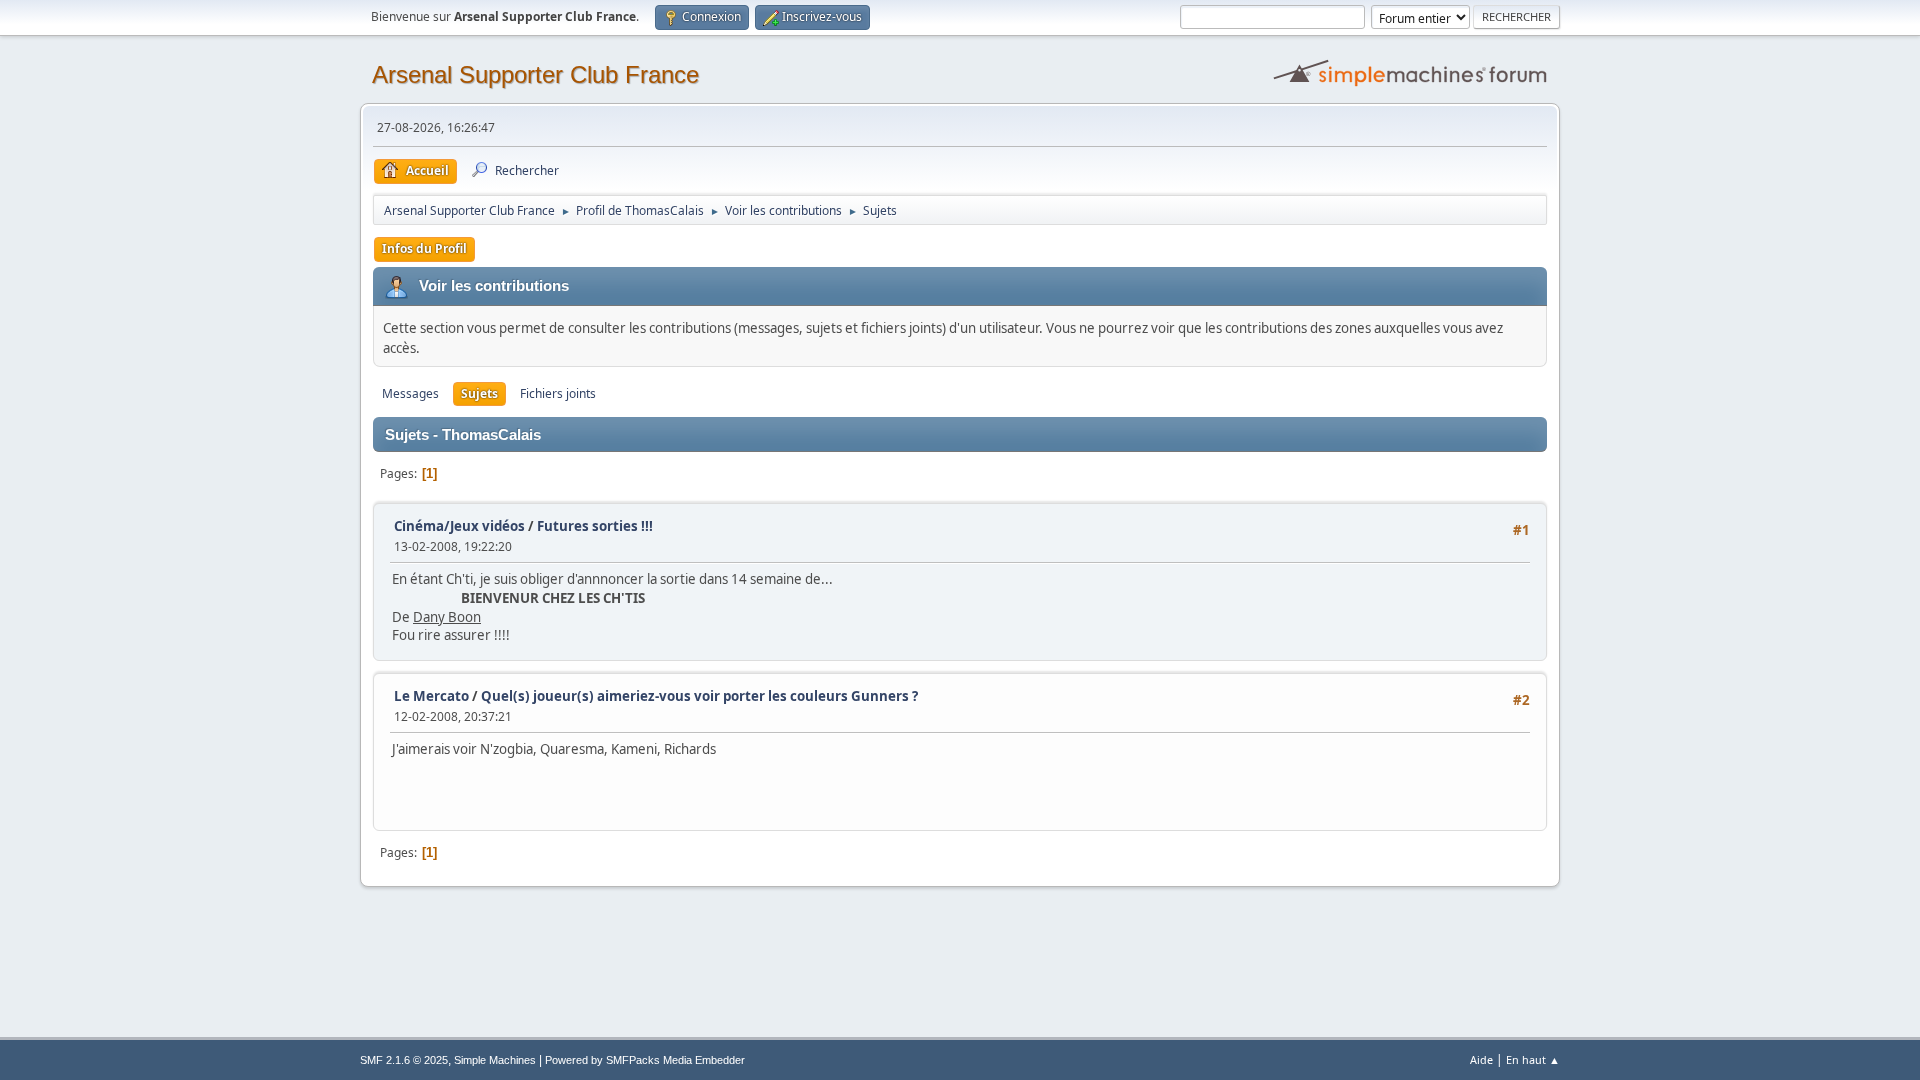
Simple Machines (495, 1060)
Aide (1481, 1059)
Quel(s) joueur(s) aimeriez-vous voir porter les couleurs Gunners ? (699, 696)
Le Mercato (431, 696)
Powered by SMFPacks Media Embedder (645, 1060)
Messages (410, 393)
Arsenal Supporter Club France (535, 74)
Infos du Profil (424, 248)
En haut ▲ (1533, 1059)
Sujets (479, 393)
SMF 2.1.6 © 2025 (404, 1060)
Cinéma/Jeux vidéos (459, 526)
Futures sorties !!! (595, 526)
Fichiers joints (558, 393)
